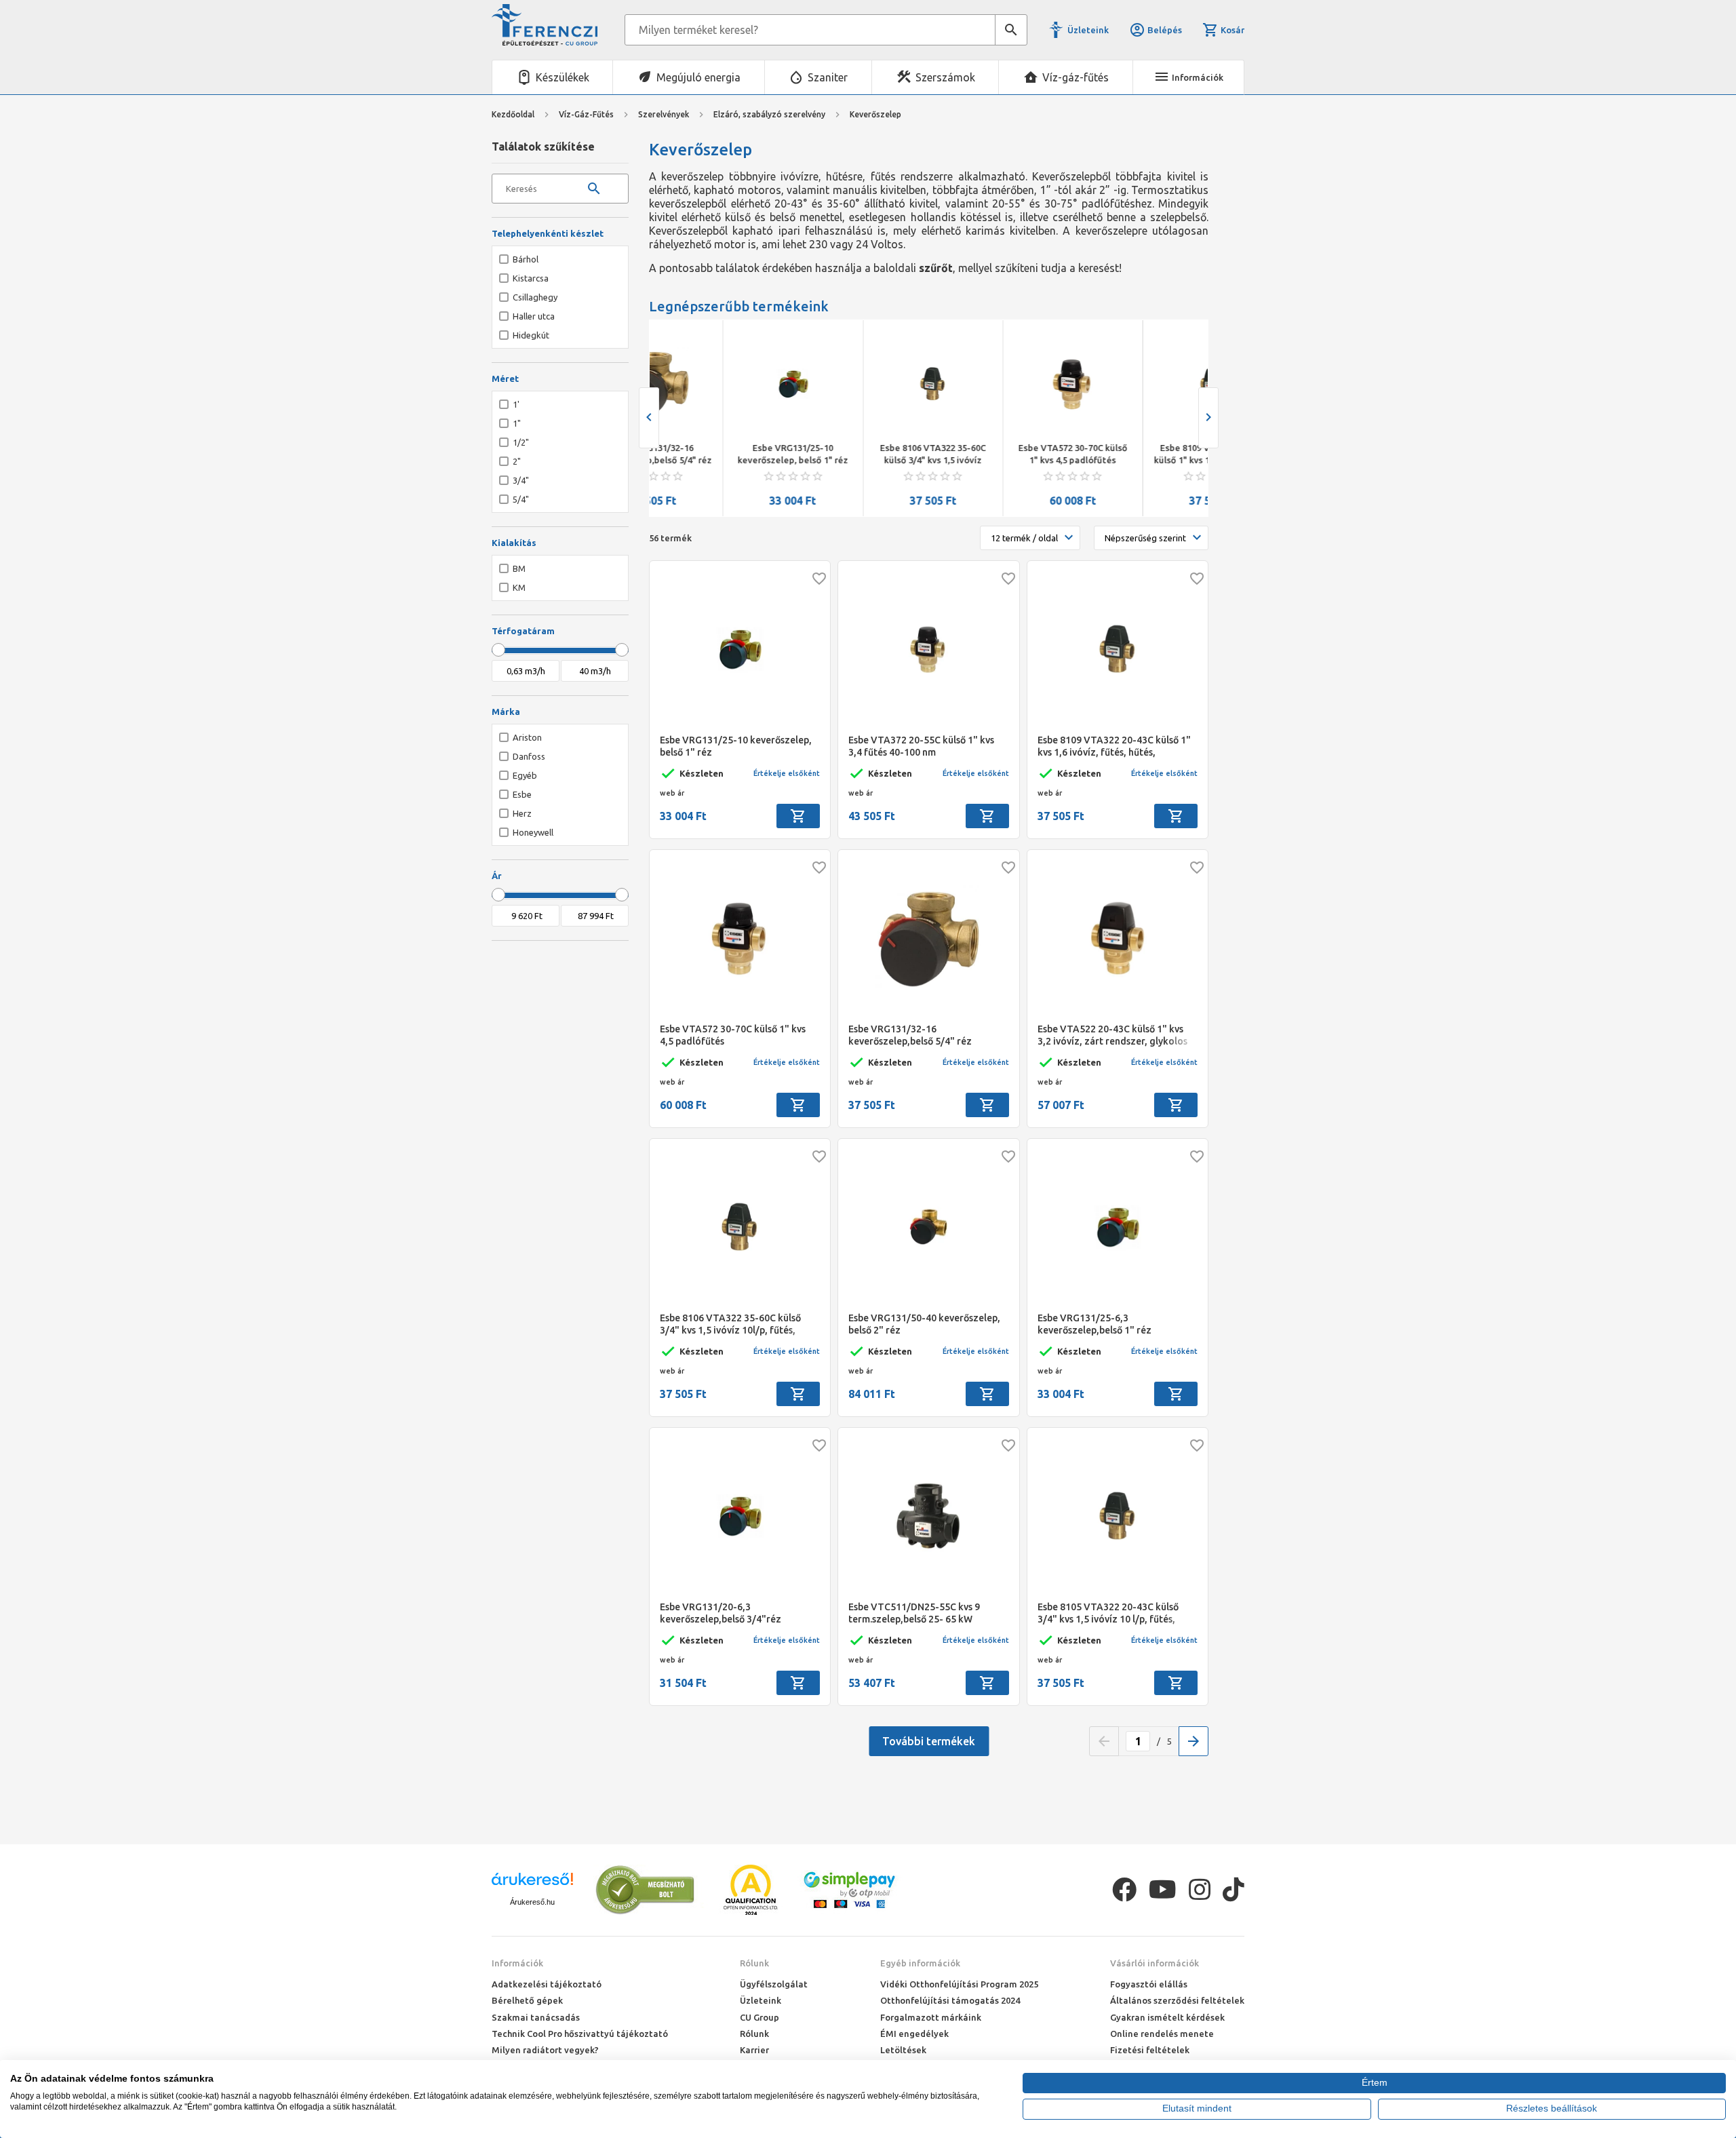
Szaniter (828, 77)
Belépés (1165, 30)
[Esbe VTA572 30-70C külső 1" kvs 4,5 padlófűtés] (998, 384)
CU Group (759, 2017)
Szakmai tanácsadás (536, 2017)
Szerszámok (945, 77)
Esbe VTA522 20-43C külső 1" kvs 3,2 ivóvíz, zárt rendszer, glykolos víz (1112, 1035)
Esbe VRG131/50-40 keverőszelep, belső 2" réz (924, 1324)
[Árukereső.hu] (532, 1884)
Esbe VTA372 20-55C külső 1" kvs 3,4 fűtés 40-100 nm (921, 746)
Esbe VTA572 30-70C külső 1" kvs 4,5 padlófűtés (999, 454)
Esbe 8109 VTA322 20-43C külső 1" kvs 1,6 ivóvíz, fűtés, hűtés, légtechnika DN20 (1139, 454)
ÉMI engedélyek (914, 2034)
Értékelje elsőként (787, 773)
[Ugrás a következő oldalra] (1193, 1741)
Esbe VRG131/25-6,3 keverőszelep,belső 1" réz (1094, 1324)
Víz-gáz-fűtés (1076, 77)
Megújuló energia (698, 77)
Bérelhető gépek (527, 2000)
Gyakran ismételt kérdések (1167, 2017)
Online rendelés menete (1162, 2034)
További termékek (929, 1741)
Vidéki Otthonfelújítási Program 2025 (959, 1984)
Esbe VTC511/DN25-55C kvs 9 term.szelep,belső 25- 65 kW (914, 1613)
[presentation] (649, 418)
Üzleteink (1088, 30)
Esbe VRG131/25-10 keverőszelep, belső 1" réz (718, 454)
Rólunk (754, 1963)
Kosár (1232, 30)
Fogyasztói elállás (1149, 1984)
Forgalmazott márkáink (931, 2017)
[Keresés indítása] (1011, 30)
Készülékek (563, 77)
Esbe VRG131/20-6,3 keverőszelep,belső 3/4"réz (721, 1613)
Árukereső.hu (532, 1902)
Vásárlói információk (1155, 1963)
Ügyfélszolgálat (774, 1984)
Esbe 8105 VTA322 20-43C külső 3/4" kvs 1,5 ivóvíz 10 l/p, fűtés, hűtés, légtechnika (1108, 1613)
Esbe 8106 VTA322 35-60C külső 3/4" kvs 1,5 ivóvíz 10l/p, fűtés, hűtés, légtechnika (859, 454)
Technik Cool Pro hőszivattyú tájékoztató (580, 2034)
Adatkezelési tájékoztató (547, 1984)
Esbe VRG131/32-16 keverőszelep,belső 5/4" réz (910, 1035)
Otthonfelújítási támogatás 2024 (950, 2000)
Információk (517, 1963)
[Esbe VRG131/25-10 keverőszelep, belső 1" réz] (719, 384)
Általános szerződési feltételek (1177, 2000)
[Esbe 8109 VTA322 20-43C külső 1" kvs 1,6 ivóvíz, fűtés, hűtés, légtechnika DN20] (1139, 384)
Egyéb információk (920, 1963)
